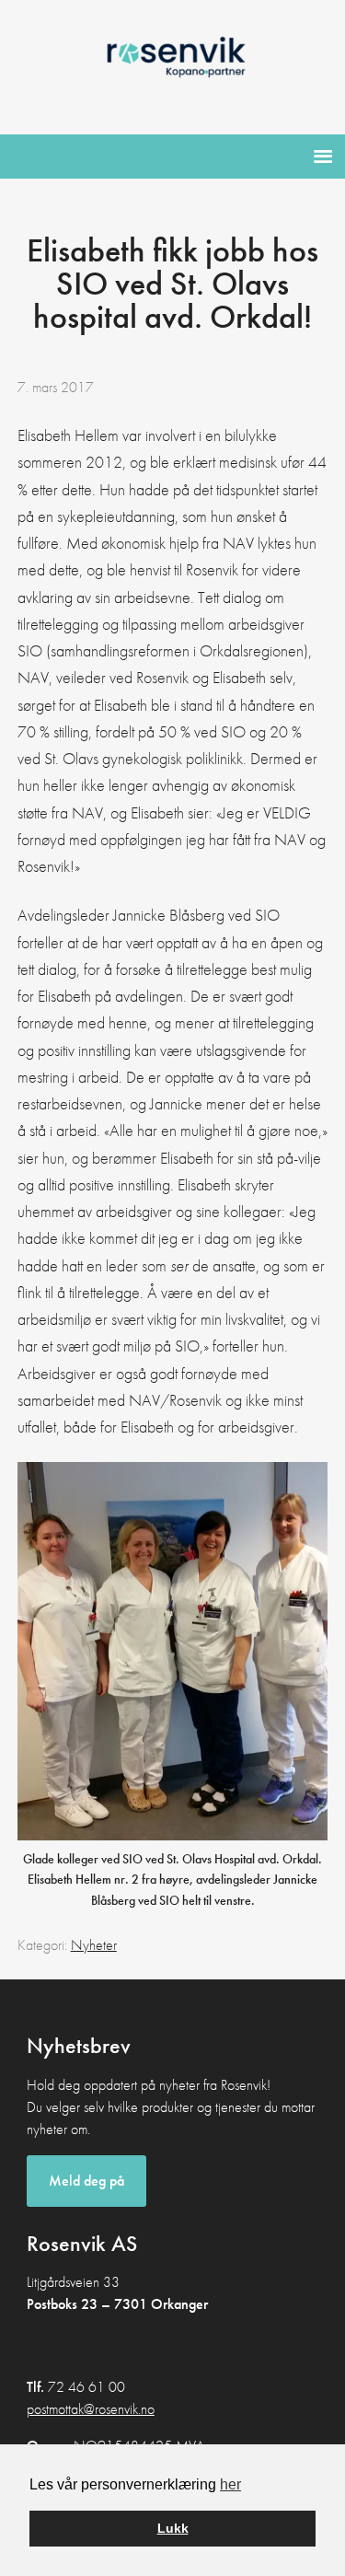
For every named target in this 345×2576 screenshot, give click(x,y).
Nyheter (94, 1945)
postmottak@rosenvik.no (91, 2409)
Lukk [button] (173, 2528)
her (230, 2484)
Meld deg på (86, 2181)
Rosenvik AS (172, 64)
